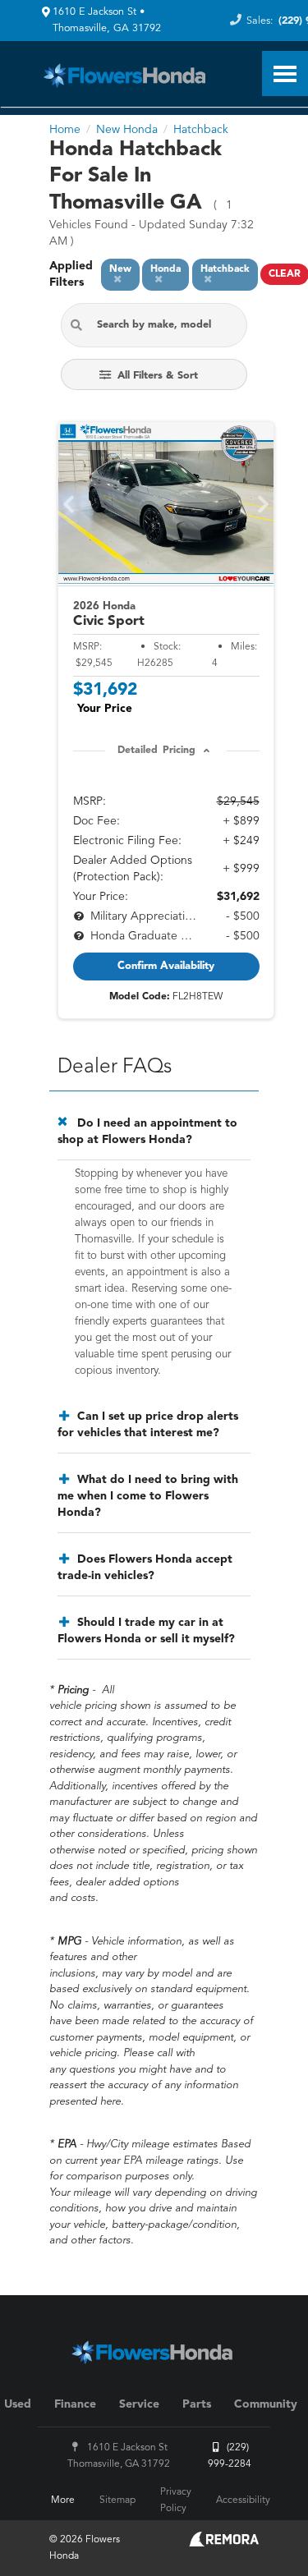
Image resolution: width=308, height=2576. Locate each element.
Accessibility (243, 2500)
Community (266, 2404)
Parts (197, 2404)
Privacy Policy (176, 2500)
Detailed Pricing (156, 751)
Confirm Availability (166, 966)
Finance (75, 2404)
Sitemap (117, 2500)
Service (139, 2404)
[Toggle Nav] (285, 73)
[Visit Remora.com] (224, 2543)
